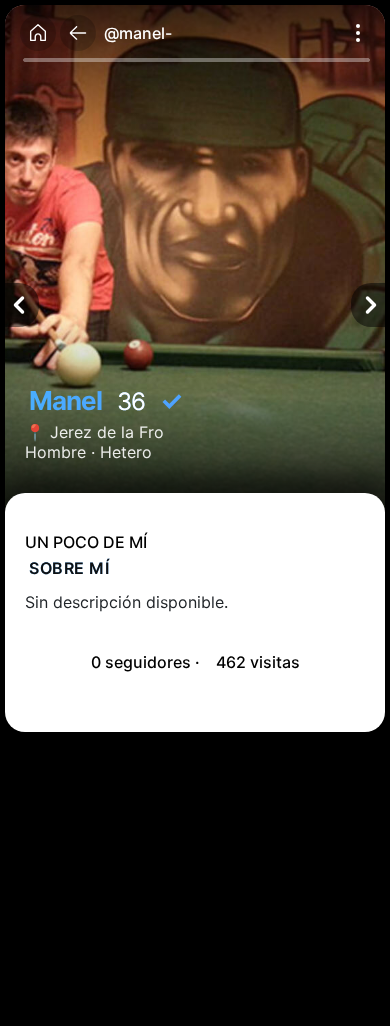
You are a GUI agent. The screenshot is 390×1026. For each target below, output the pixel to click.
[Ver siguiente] (368, 305)
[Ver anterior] (22, 305)
